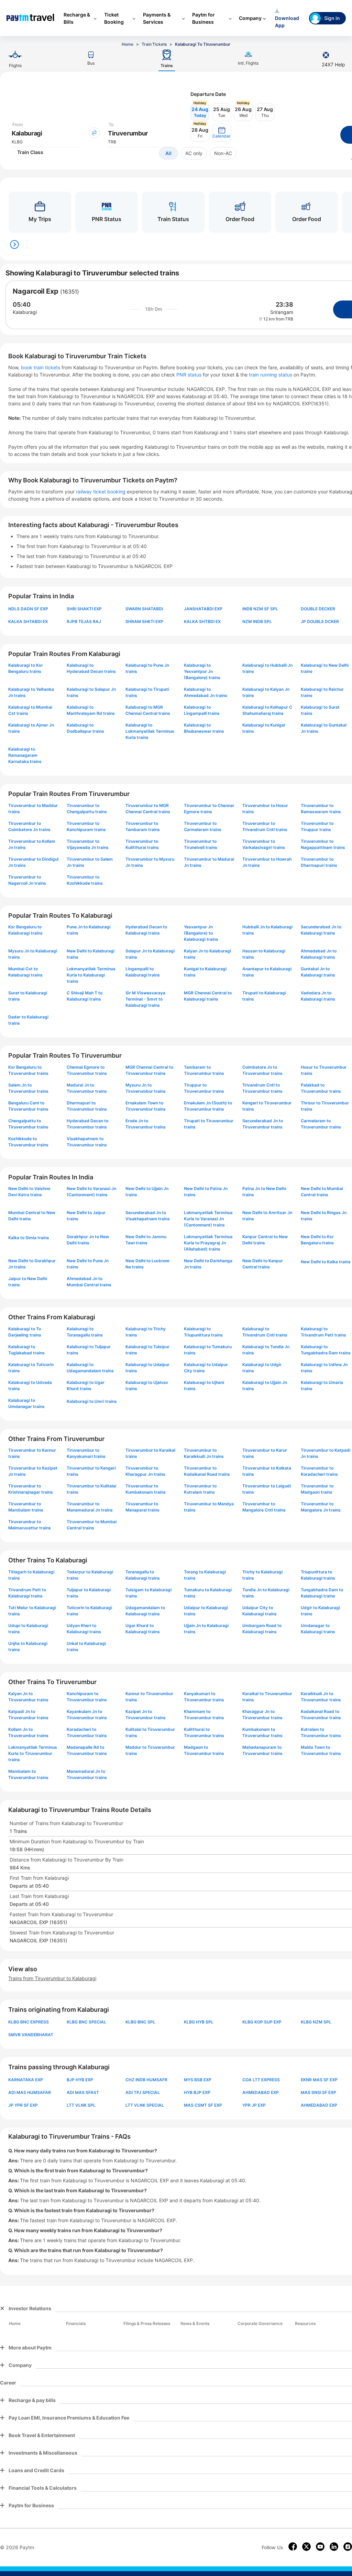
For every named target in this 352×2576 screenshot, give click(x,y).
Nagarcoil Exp (36, 291)
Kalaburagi (25, 312)
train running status (271, 375)
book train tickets (41, 367)
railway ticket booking (101, 492)
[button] (222, 133)
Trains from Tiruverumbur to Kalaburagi (52, 1978)
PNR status (190, 375)
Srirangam (282, 312)
